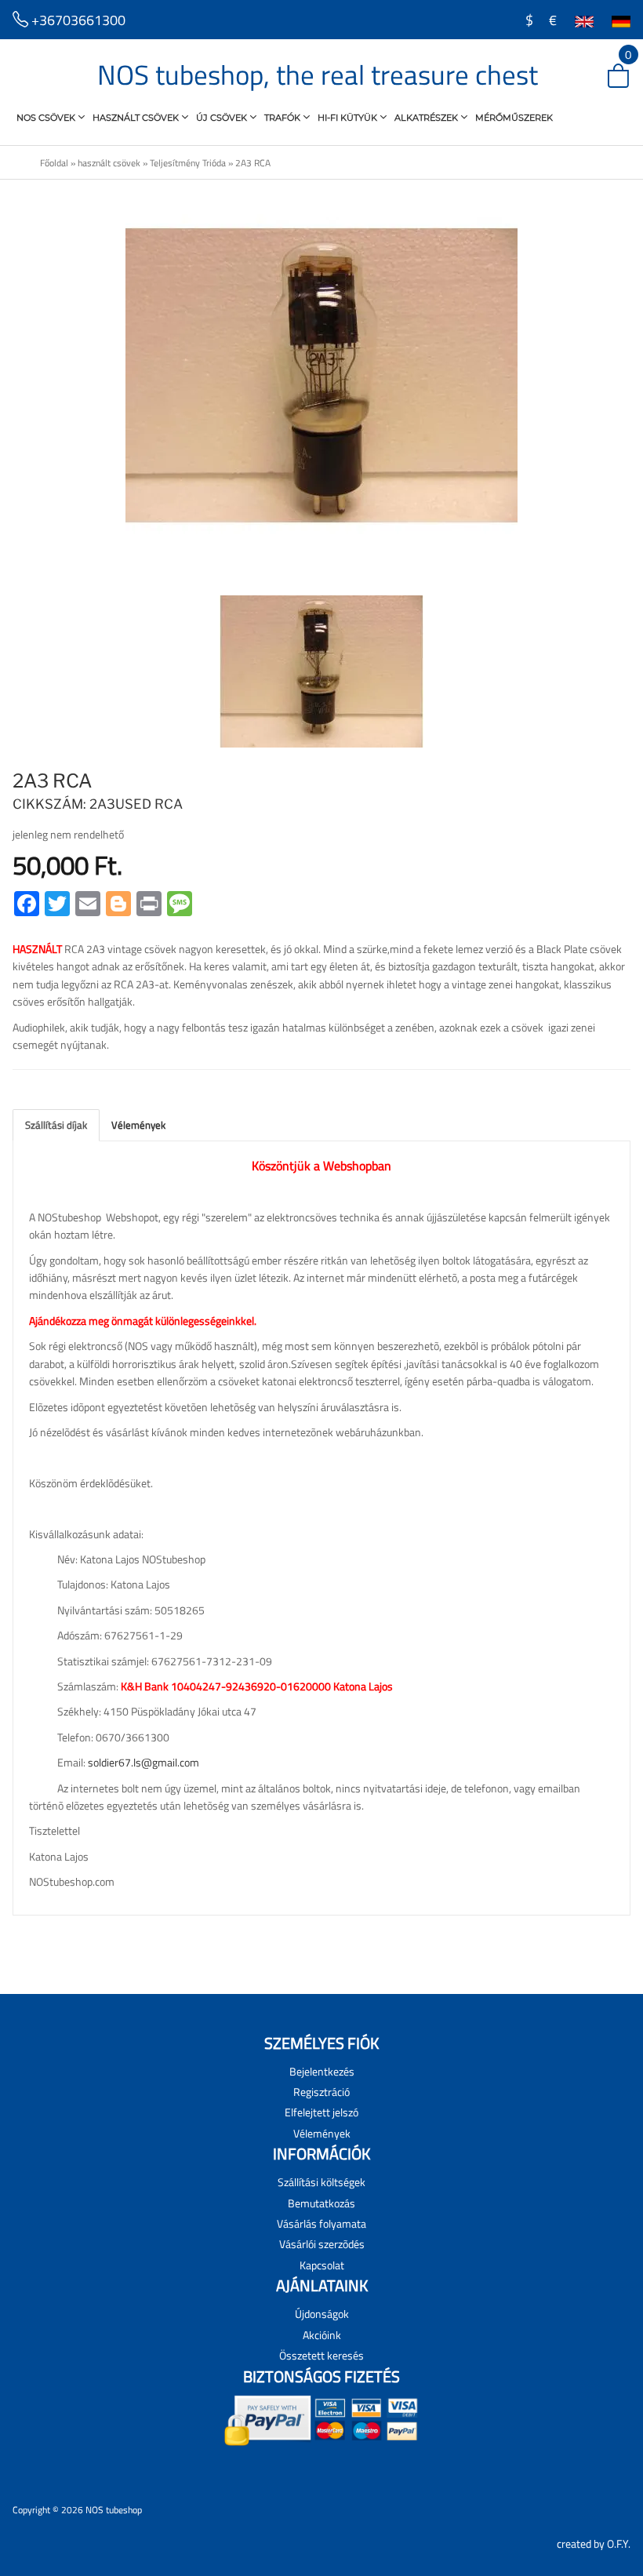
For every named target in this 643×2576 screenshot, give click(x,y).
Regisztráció (321, 2092)
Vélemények (138, 1125)
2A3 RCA (253, 163)
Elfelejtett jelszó (321, 2112)
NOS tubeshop (114, 2510)
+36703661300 (77, 20)
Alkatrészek (427, 118)
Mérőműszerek (514, 118)
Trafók (283, 118)
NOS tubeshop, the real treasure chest (318, 75)
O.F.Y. (619, 2543)
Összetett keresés (321, 2355)
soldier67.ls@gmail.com (143, 1762)
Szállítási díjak (56, 1125)
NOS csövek (47, 118)
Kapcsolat (322, 2265)
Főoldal (54, 163)
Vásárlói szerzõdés (322, 2244)
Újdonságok (322, 2314)
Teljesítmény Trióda (188, 163)
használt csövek (137, 118)
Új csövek (223, 118)
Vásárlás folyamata (321, 2223)
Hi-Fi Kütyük (349, 118)
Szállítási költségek (321, 2182)
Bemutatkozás (321, 2203)
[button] (605, 77)
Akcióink (322, 2335)
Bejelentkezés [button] (322, 2071)
